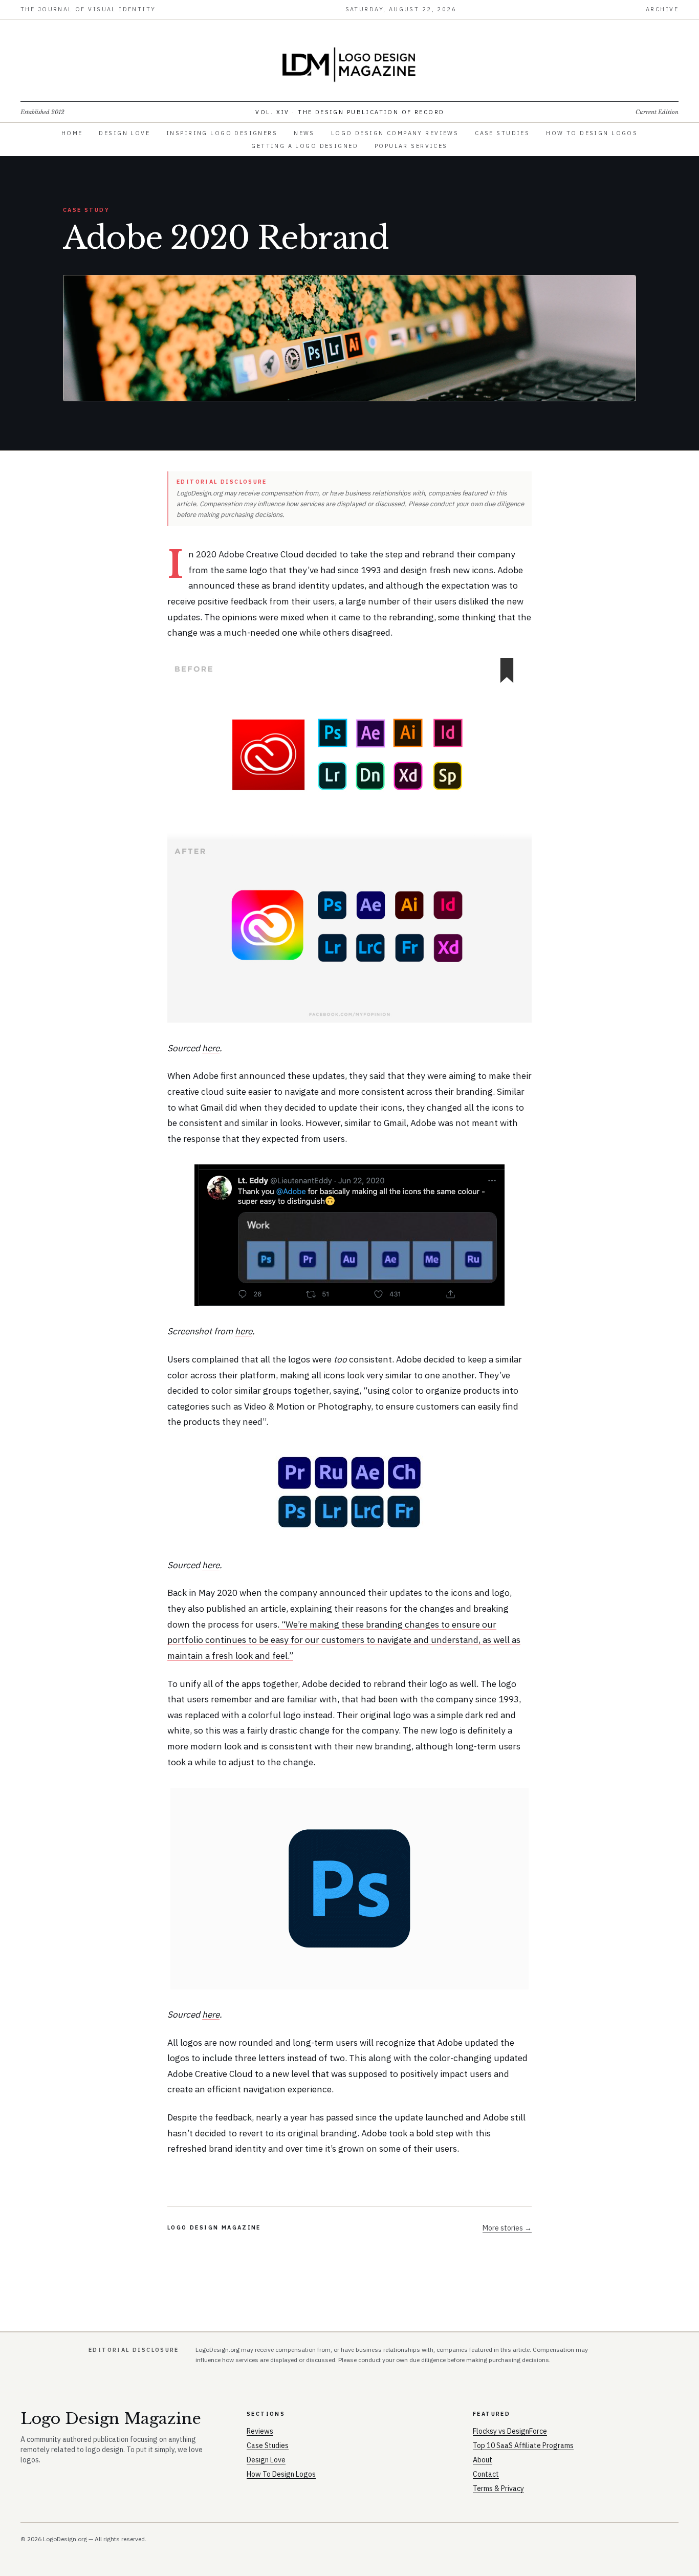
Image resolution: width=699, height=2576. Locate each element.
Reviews (260, 2431)
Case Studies (502, 133)
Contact (486, 2474)
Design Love (124, 133)
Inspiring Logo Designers (222, 133)
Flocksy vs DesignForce (510, 2431)
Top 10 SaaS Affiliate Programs (523, 2445)
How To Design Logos (592, 133)
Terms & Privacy (498, 2488)
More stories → (507, 2228)
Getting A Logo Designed (305, 146)
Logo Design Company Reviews (395, 133)
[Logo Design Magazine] (349, 64)
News (304, 133)
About (483, 2460)
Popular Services (411, 146)
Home (72, 133)
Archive (662, 9)
